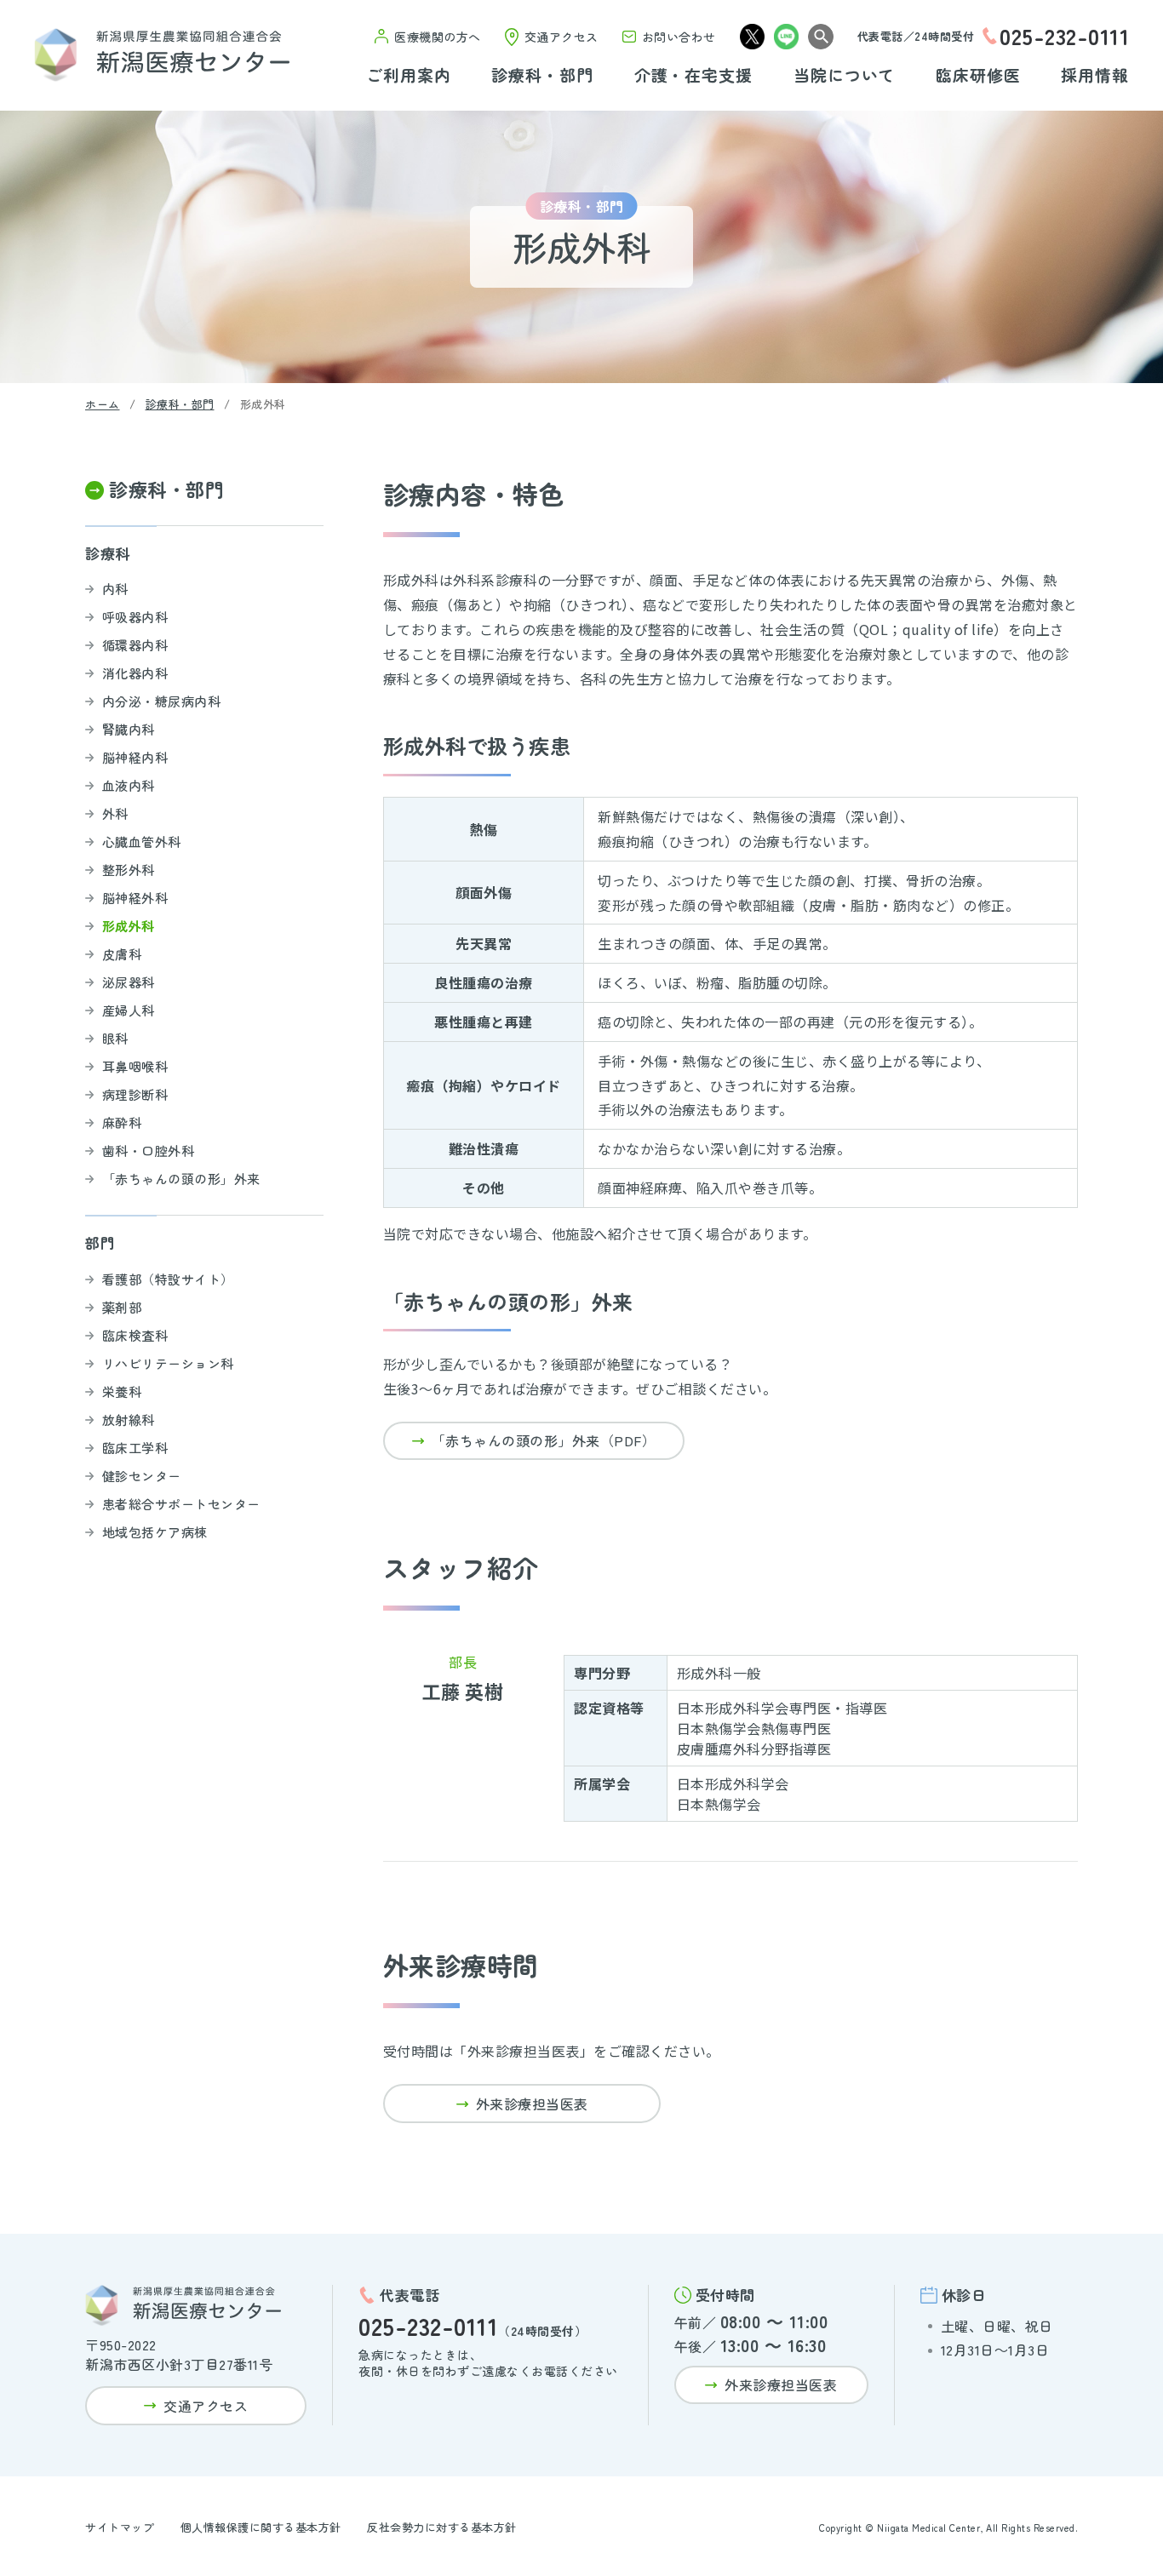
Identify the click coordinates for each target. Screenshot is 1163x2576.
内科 (115, 589)
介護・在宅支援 (694, 76)
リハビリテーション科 (168, 1363)
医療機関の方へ (438, 37)
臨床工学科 (135, 1448)
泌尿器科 (129, 982)
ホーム (103, 404)
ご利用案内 (409, 76)
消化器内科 (135, 673)
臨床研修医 (978, 76)
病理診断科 (135, 1094)
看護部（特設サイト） (168, 1279)
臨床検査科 (135, 1335)
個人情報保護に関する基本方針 (261, 2527)
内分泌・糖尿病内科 (162, 701)
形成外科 (129, 926)
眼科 (115, 1038)
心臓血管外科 (142, 841)
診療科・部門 (542, 76)
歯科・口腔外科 (149, 1151)
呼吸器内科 (135, 617)
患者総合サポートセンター (181, 1504)
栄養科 (122, 1391)
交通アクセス (561, 37)
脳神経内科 (135, 757)
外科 (115, 813)
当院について (845, 76)
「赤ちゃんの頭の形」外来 (181, 1179)
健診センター (142, 1476)
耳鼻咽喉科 (135, 1066)
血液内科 (129, 785)
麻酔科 (122, 1122)
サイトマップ (120, 2527)
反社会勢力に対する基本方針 (442, 2527)
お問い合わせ (679, 37)
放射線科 (129, 1420)
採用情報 (1095, 76)
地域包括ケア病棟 (155, 1532)
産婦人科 (129, 1010)
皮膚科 (122, 954)
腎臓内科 (129, 729)
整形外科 (129, 870)
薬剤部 (122, 1307)
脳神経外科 (135, 898)
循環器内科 (135, 645)
